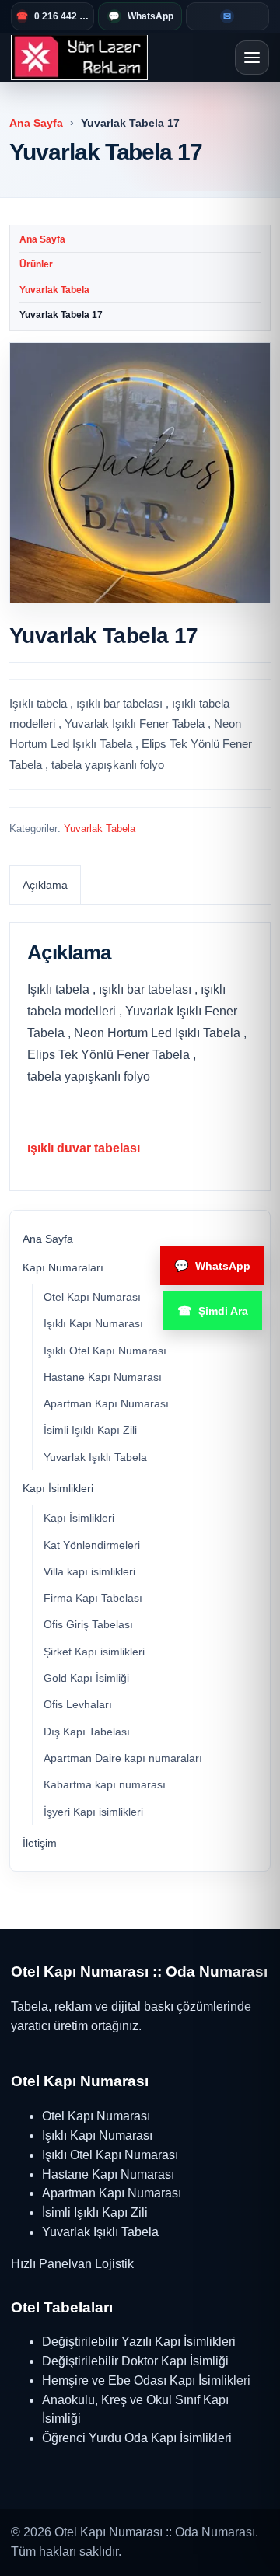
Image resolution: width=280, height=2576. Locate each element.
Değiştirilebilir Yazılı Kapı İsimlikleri (139, 2342)
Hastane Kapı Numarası (103, 1377)
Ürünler (36, 264)
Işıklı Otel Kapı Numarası (105, 1351)
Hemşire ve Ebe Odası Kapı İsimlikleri (146, 2380)
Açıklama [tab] (45, 885)
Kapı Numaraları (63, 1267)
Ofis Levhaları (78, 1704)
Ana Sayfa (36, 123)
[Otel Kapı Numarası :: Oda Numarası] (79, 58)
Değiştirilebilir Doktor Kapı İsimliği (135, 2361)
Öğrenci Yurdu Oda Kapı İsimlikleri (137, 2438)
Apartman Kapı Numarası (106, 1403)
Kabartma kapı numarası (105, 1784)
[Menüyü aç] (252, 58)
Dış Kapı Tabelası (87, 1732)
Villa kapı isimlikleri (89, 1571)
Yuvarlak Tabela (54, 290)
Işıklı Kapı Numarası (93, 1323)
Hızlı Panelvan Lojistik (72, 2264)
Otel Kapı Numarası (92, 1297)
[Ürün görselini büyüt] (140, 473)
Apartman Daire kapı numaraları (123, 1758)
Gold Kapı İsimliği (86, 1678)
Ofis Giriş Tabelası (88, 1624)
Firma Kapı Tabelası (93, 1598)
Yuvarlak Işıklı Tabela (95, 1457)
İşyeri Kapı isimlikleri (93, 1812)
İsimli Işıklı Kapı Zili (90, 1430)
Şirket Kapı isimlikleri (94, 1652)
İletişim (40, 1843)
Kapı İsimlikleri (58, 1488)
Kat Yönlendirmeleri (92, 1545)
